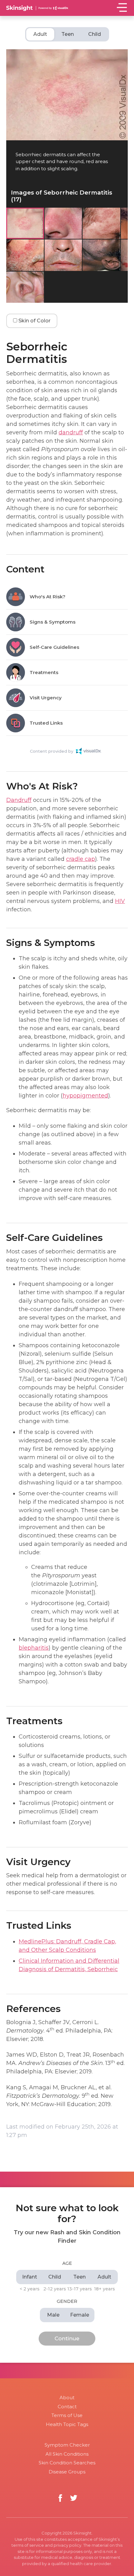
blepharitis (34, 1648)
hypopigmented (85, 1096)
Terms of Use (67, 2415)
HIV (120, 901)
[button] (123, 117)
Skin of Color (34, 321)
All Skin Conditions (67, 2454)
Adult (40, 34)
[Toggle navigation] (122, 7)
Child (95, 34)
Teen (68, 34)
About (67, 2398)
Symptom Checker (67, 2445)
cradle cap (81, 859)
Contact (67, 2407)
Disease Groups (67, 2472)
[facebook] (60, 2498)
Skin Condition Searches (67, 2463)
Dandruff (19, 800)
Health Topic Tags (67, 2424)
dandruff (71, 432)
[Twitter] (74, 2498)
